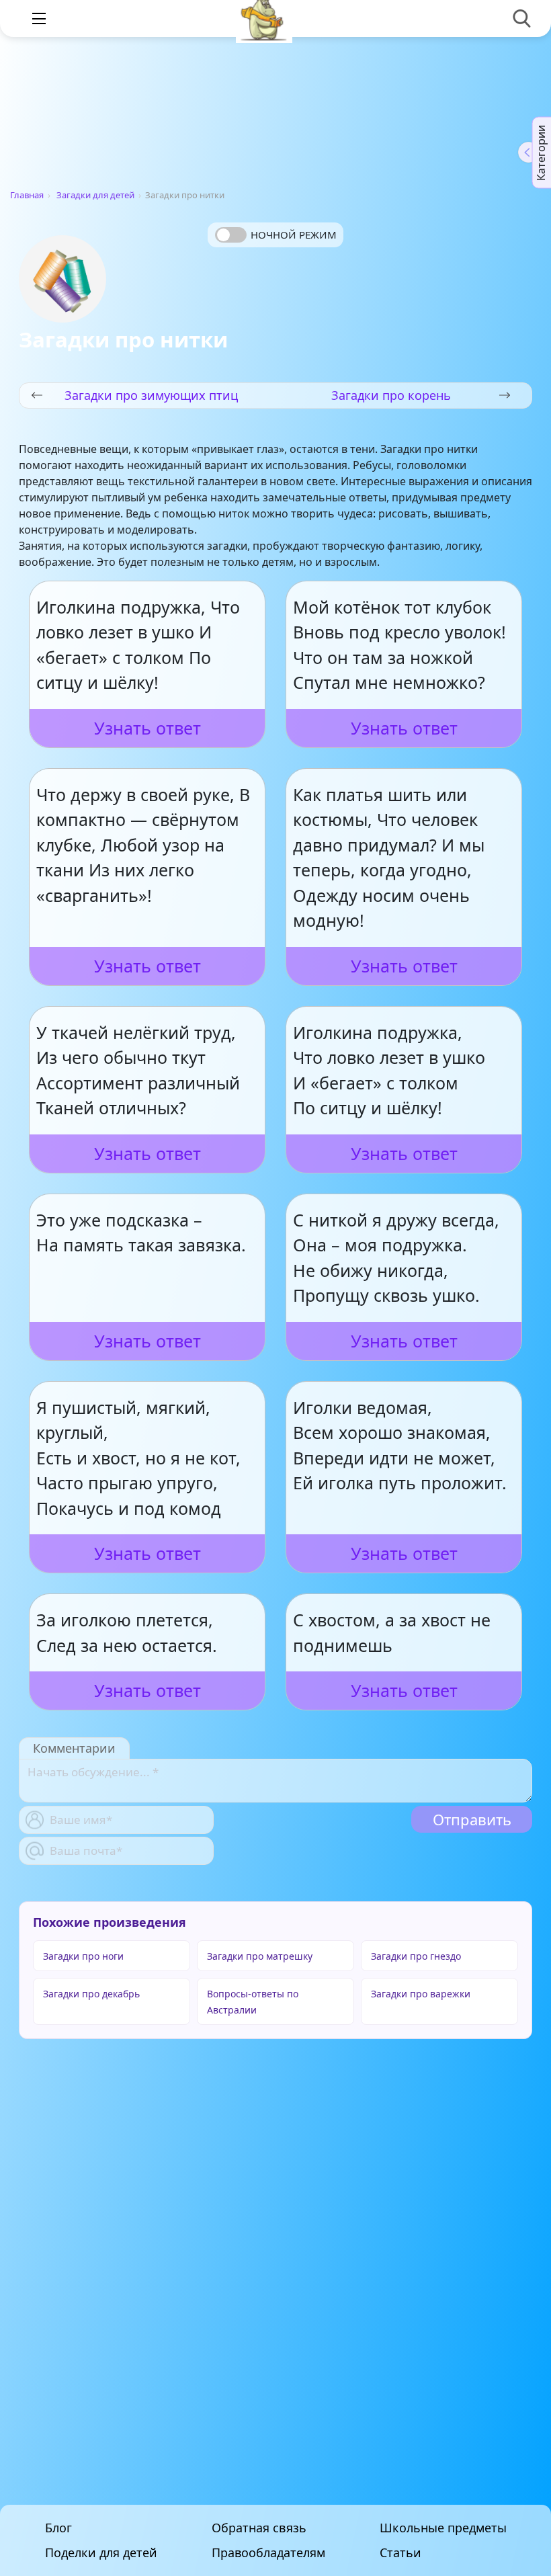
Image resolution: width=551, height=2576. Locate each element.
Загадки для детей (95, 195)
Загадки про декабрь (91, 1994)
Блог (58, 2528)
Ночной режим (294, 235)
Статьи (400, 2553)
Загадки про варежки (421, 1994)
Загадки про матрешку (260, 1956)
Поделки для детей (101, 2553)
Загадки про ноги (83, 1956)
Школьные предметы (443, 2528)
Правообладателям (268, 2553)
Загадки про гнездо (416, 1956)
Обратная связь (259, 2528)
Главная (27, 195)
